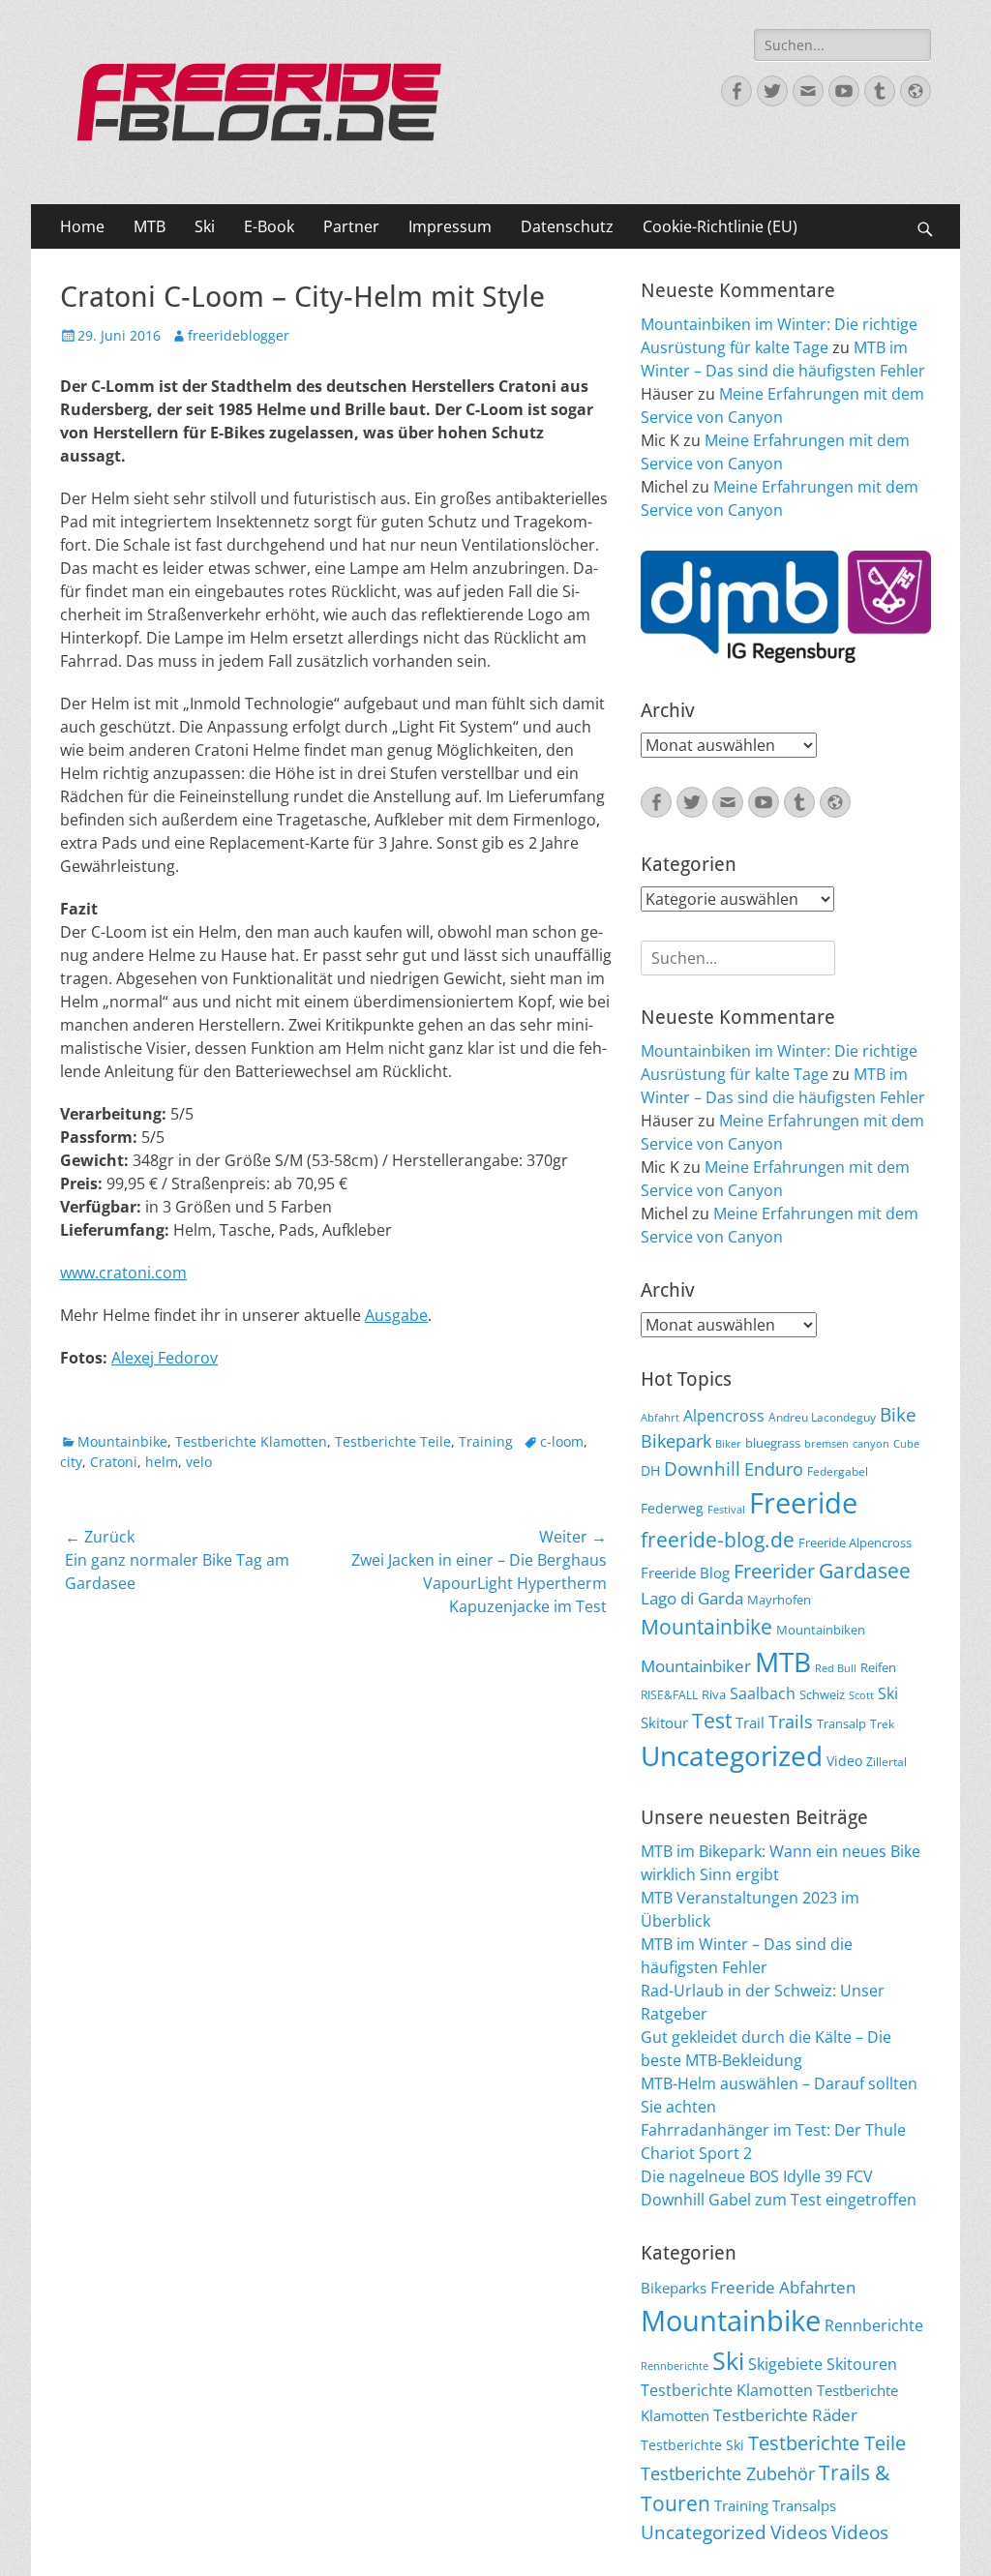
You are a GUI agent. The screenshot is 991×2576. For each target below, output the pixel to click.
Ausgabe (396, 1315)
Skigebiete (785, 2364)
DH (650, 1470)
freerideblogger (239, 335)
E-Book (269, 226)
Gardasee (865, 1570)
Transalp (841, 1723)
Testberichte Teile (393, 1441)
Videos (799, 2532)
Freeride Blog (685, 1573)
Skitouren (862, 2364)
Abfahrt (660, 1418)
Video (844, 1761)
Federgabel (838, 1471)
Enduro (774, 1469)
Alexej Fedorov (165, 1358)
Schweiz (822, 1694)
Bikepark (676, 1441)
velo (199, 1462)
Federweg (672, 1508)
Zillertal (886, 1761)
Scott (861, 1695)
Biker (728, 1444)
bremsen (826, 1444)
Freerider (774, 1571)
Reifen (878, 1667)
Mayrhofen (779, 1600)
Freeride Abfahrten (783, 2287)
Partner (351, 226)
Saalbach (763, 1693)
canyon (871, 1444)
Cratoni (114, 1462)
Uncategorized (732, 1755)
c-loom (562, 1441)
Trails (791, 1722)
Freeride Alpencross (855, 1543)
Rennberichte (874, 2325)
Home (82, 226)
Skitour (664, 1722)
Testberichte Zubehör (728, 2473)
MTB (150, 226)
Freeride (803, 1503)
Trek (882, 1723)
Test (712, 1720)
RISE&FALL (669, 1694)
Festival (726, 1510)
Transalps (804, 2505)
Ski (205, 226)
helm (162, 1462)
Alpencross (724, 1416)
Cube (906, 1444)
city (71, 1462)
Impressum (450, 226)
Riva (714, 1694)
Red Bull (836, 1668)
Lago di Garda (692, 1598)
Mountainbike (122, 1441)
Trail (750, 1722)
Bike (898, 1415)
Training (486, 1441)
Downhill (702, 1468)
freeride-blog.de (718, 1540)
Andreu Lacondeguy (822, 1417)
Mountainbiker (696, 1666)
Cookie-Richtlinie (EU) (720, 226)
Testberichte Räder (785, 2415)
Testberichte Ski (692, 2445)
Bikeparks (674, 2288)
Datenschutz (567, 226)
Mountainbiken (821, 1630)
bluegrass (773, 1443)
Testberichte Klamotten (251, 1441)
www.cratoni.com (123, 1273)
